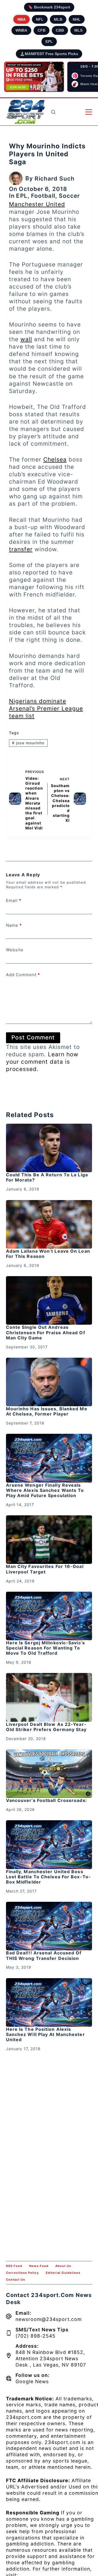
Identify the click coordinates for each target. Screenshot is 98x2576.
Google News (32, 2381)
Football (43, 196)
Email (14, 900)
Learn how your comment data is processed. (42, 1062)
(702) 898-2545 (36, 2336)
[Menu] (89, 112)
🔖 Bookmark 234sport (49, 7)
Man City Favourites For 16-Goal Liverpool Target (45, 1569)
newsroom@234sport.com (49, 2319)
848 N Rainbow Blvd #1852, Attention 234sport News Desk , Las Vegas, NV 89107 (51, 2358)
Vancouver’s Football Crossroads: (47, 1800)
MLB (58, 19)
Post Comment (33, 1037)
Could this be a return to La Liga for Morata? (47, 1177)
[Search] (53, 112)
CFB (42, 30)
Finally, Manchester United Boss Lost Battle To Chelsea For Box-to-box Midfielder (48, 1877)
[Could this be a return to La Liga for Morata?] (49, 1148)
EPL (49, 41)
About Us (63, 2266)
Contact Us (16, 2280)
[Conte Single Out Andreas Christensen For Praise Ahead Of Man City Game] (49, 1300)
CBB (60, 30)
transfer (21, 549)
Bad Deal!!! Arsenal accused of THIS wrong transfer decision (44, 1955)
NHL (77, 19)
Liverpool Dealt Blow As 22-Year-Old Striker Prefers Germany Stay (46, 1727)
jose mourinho (28, 743)
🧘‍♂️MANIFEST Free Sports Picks (49, 54)
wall (26, 339)
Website (15, 950)
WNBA (21, 30)
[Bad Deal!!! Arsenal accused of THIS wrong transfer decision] (49, 1926)
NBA (22, 19)
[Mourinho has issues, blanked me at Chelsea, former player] (49, 1382)
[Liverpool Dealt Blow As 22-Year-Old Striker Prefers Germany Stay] (49, 1697)
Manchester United (37, 204)
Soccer (69, 196)
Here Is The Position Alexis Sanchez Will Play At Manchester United (45, 2034)
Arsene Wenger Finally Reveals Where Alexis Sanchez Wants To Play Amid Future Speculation (45, 1490)
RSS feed (14, 2266)
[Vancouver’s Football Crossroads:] (49, 1774)
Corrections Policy (22, 2273)
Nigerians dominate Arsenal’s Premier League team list (46, 708)
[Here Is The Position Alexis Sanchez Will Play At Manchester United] (49, 2002)
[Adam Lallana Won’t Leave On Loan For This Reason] (49, 1224)
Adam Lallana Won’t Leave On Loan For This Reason (48, 1254)
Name (14, 925)
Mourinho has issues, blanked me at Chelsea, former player (47, 1411)
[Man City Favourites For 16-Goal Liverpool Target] (49, 1540)
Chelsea (55, 459)
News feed (39, 2266)
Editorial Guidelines (63, 2273)
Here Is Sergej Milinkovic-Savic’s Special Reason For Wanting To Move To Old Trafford (45, 1648)
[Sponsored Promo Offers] (34, 77)
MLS (78, 30)
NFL (40, 19)
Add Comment (23, 975)
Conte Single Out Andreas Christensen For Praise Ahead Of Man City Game (46, 1332)
